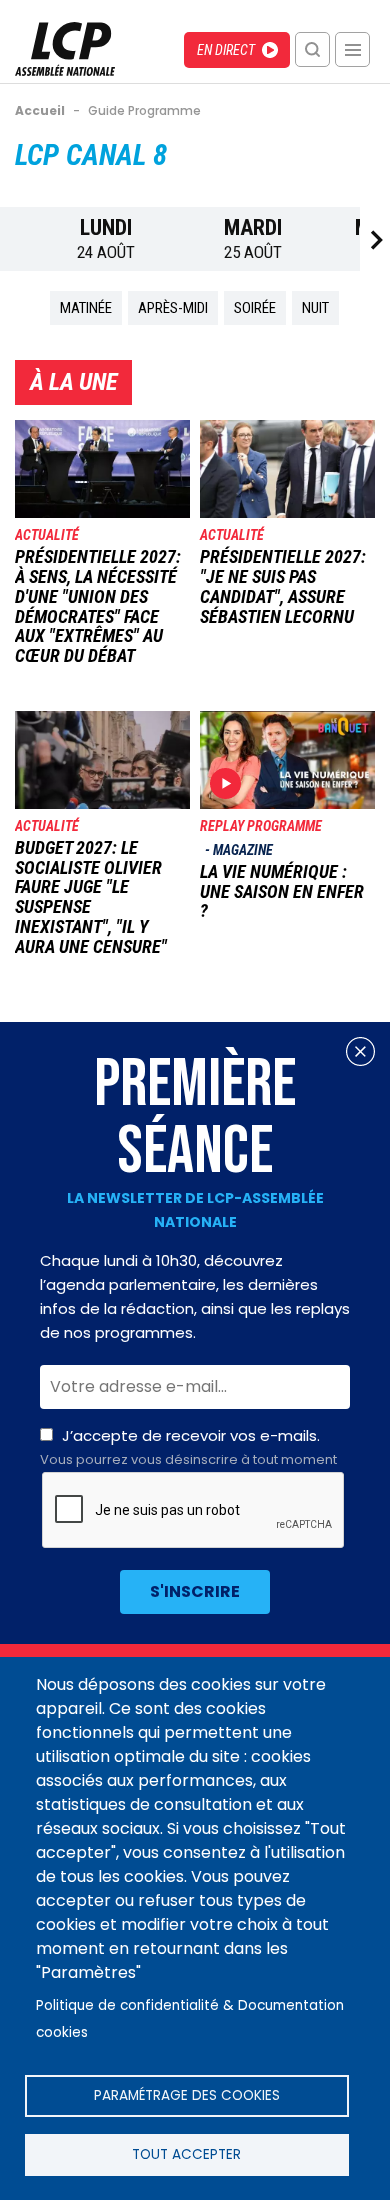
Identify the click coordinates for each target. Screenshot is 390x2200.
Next (375, 240)
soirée (255, 308)
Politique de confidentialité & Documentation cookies (190, 2019)
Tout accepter (186, 2154)
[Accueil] (65, 70)
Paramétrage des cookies (187, 2095)
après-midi (173, 308)
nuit (315, 308)
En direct (226, 50)
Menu (352, 49)
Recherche (312, 49)
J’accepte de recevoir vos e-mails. (188, 1447)
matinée (86, 308)
